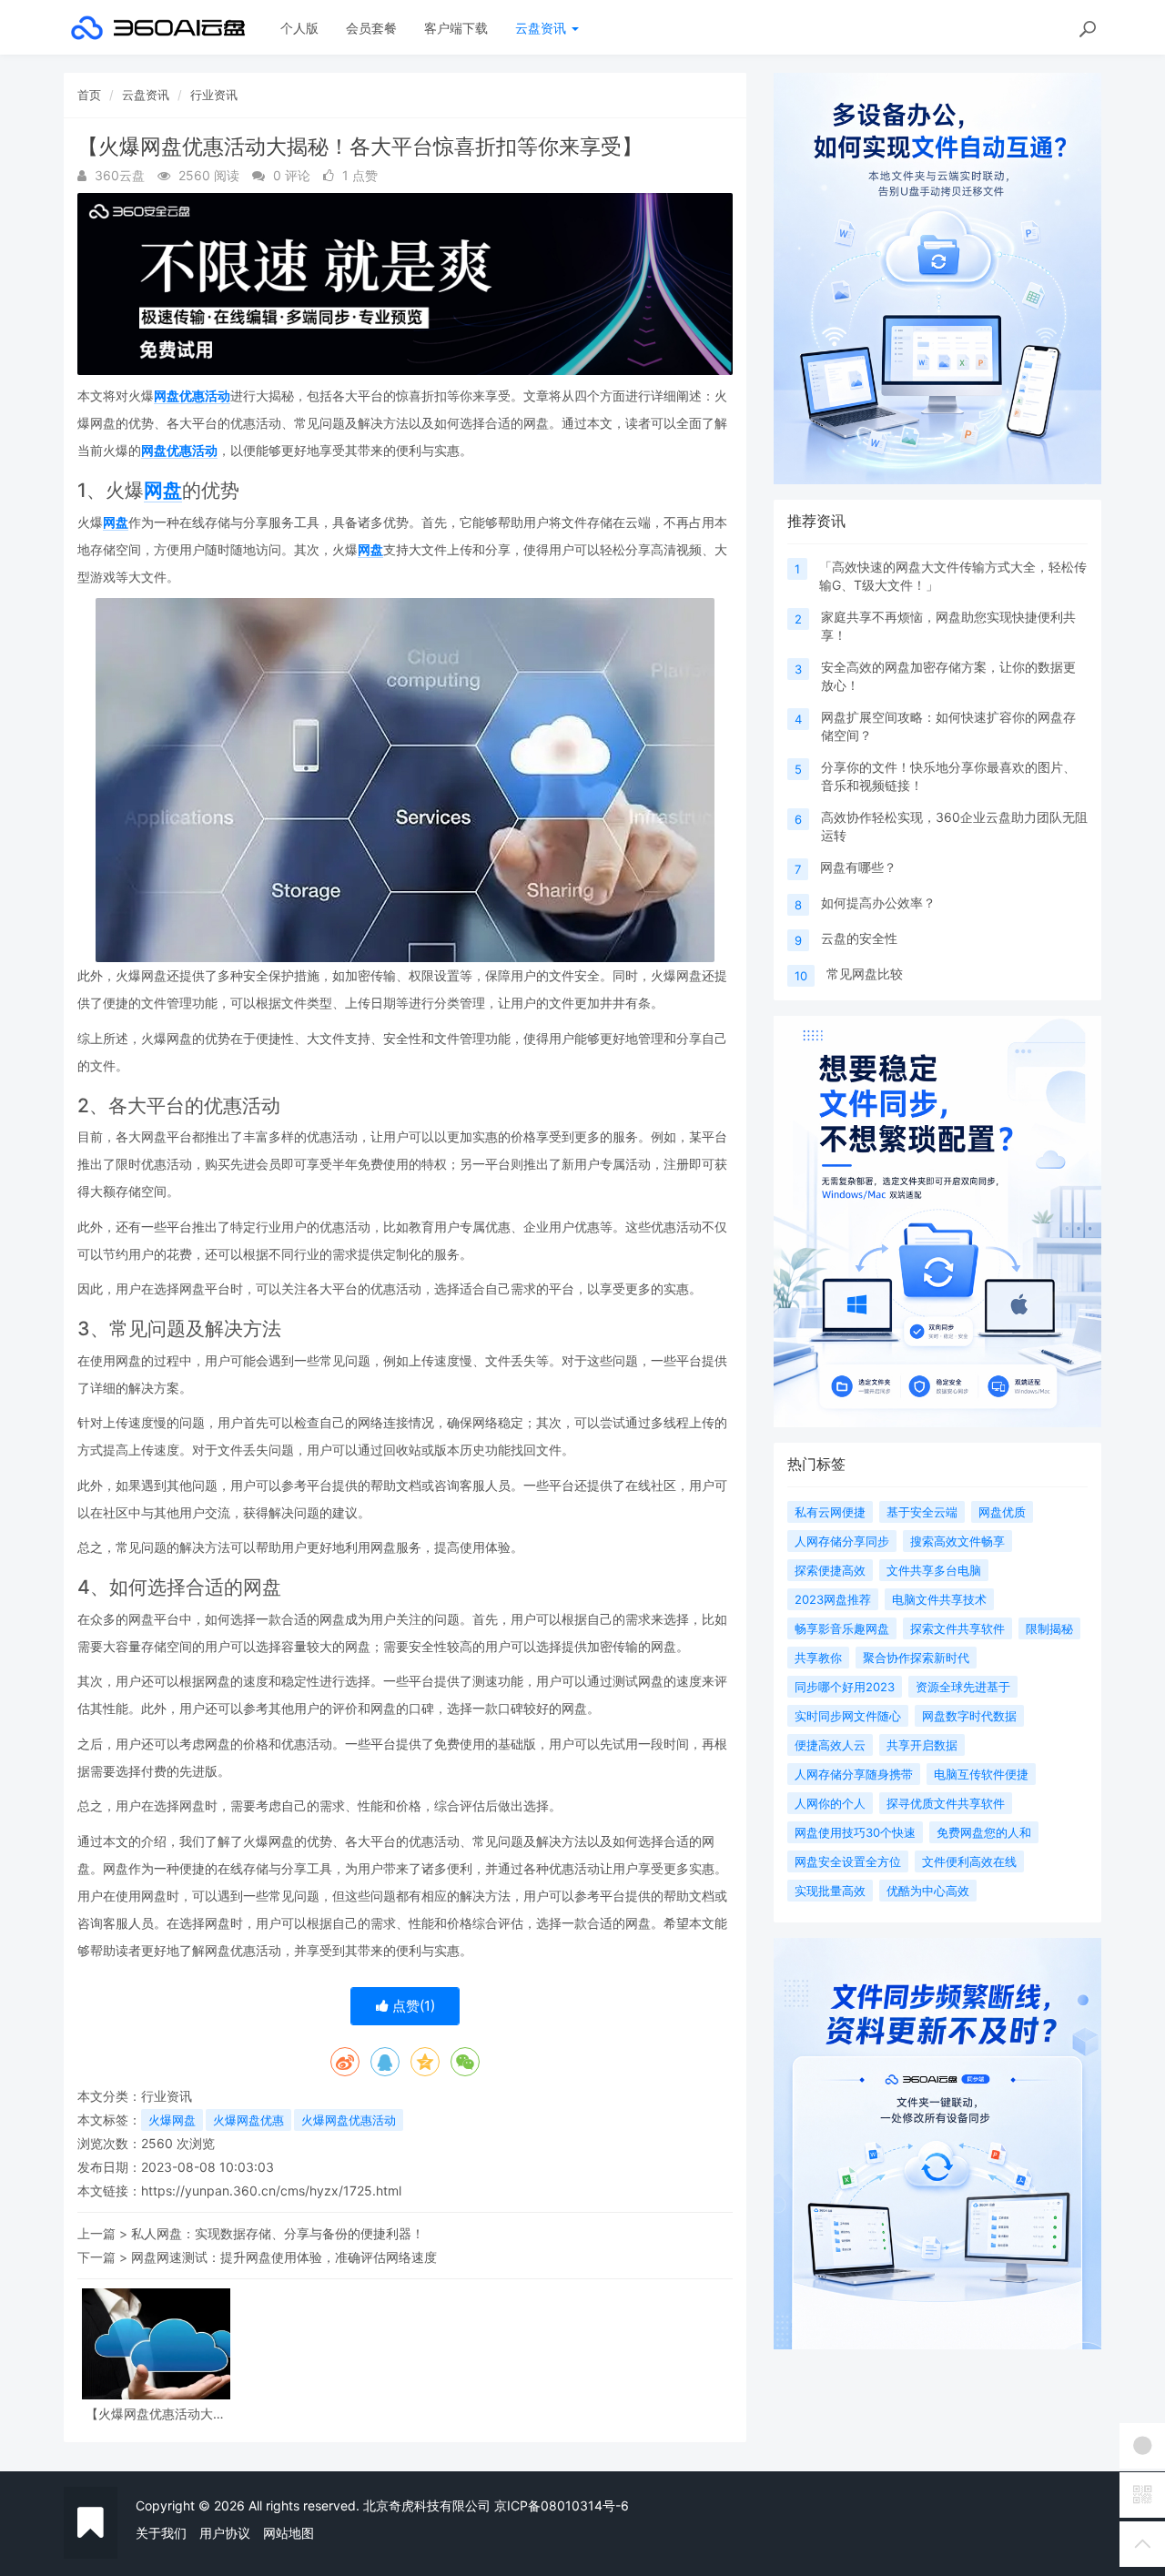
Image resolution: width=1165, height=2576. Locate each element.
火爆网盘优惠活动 (349, 2120)
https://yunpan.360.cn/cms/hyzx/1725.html (271, 2191)
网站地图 (289, 2533)
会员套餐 (371, 28)
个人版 (299, 28)
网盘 (163, 490)
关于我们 (161, 2533)
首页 (89, 95)
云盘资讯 (542, 28)
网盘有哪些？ (858, 867)
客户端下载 (456, 28)
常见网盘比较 (865, 974)
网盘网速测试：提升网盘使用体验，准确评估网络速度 (284, 2257)
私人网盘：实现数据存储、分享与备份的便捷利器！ (278, 2233)
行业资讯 (214, 95)
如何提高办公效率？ (878, 903)
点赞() (412, 2006)
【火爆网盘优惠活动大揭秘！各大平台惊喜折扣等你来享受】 (156, 2414)
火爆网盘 (172, 2120)
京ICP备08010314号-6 (562, 2505)
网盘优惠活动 (192, 396)
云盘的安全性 (859, 938)
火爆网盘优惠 (248, 2120)
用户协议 (225, 2533)
